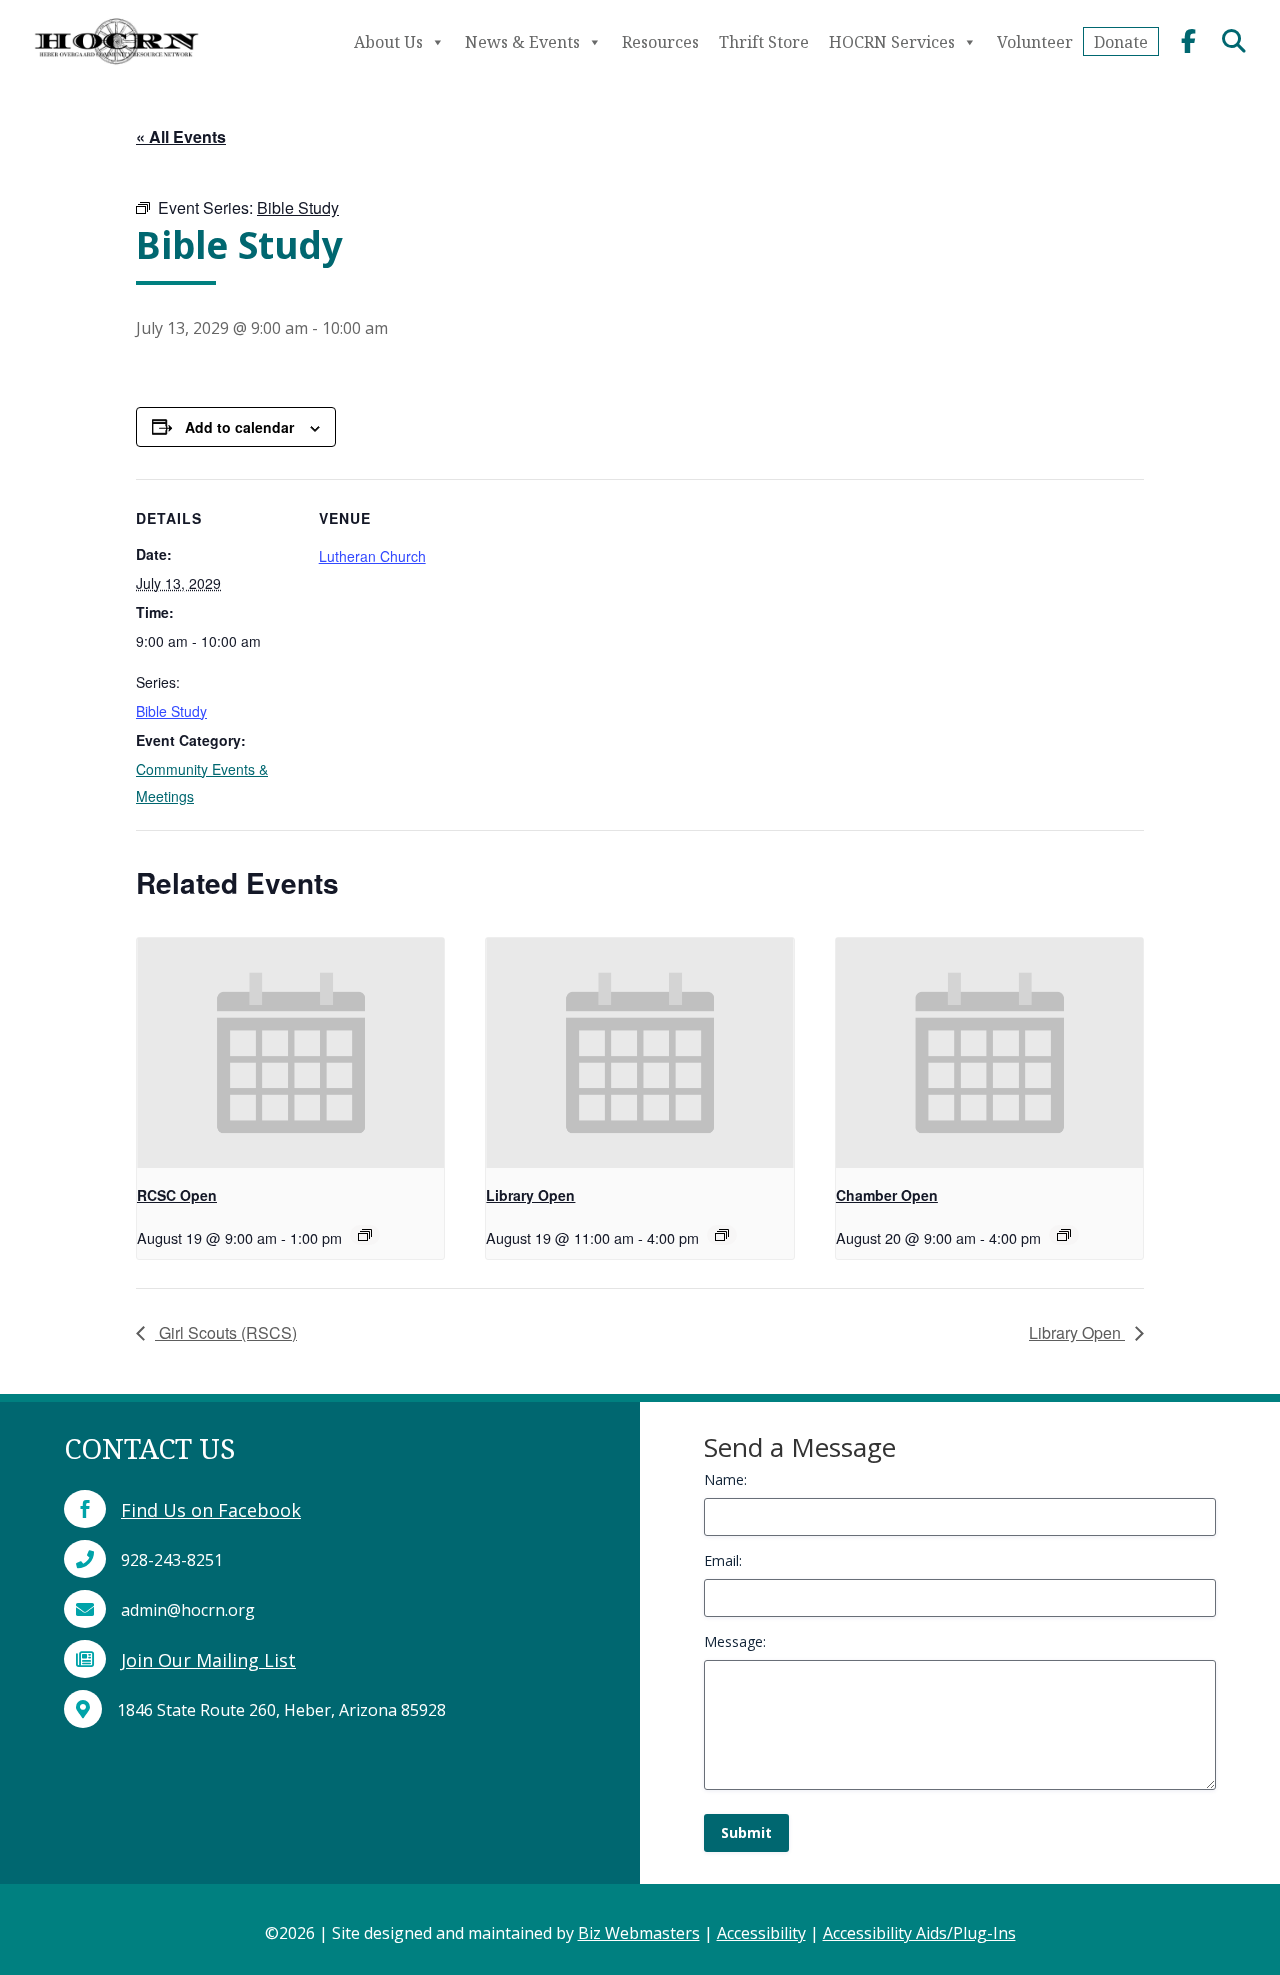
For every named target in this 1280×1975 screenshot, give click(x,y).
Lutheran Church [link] (372, 556)
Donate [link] (1121, 42)
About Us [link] (388, 42)
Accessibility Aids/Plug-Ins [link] (919, 1933)
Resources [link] (660, 42)
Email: (723, 1560)
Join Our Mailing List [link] (208, 1660)
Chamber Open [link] (887, 1195)
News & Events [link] (522, 42)
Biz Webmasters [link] (639, 1933)
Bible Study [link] (171, 711)
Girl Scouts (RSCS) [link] (226, 1332)
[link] (116, 69)
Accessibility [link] (761, 1933)
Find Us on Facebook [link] (211, 1510)
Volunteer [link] (1035, 42)
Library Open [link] (530, 1195)
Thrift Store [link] (764, 42)
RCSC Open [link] (177, 1195)
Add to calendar (239, 427)
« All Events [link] (181, 136)
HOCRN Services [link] (892, 42)
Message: (735, 1641)
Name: (725, 1479)
